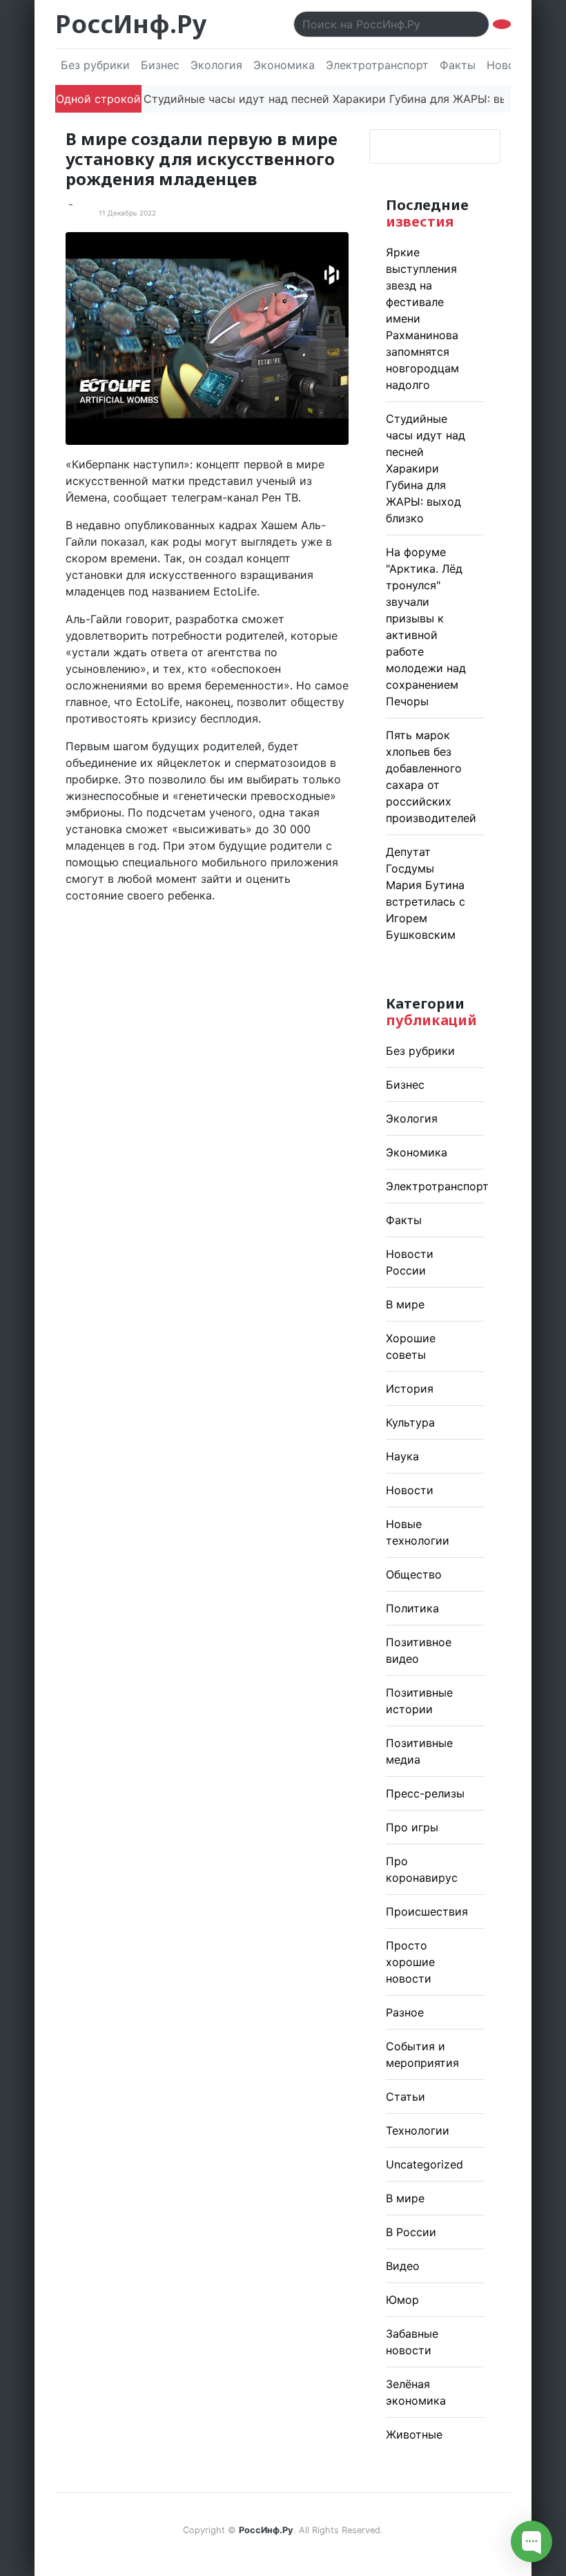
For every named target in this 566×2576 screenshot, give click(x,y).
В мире (405, 1304)
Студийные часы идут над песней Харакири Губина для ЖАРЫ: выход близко (330, 99)
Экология (216, 65)
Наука (402, 1456)
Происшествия (427, 1911)
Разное (405, 2012)
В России (411, 2232)
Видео (403, 2266)
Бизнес (160, 65)
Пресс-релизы (425, 1793)
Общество (414, 1574)
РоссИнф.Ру (131, 24)
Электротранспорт (377, 65)
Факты (458, 65)
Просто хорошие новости (410, 1962)
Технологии (418, 2130)
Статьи (406, 2097)
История (410, 1389)
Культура (410, 1422)
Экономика (284, 65)
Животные (414, 2434)
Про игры (412, 1827)
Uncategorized (424, 2164)
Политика (412, 1608)
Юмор (402, 2300)
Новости (410, 1490)
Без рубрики (95, 65)
